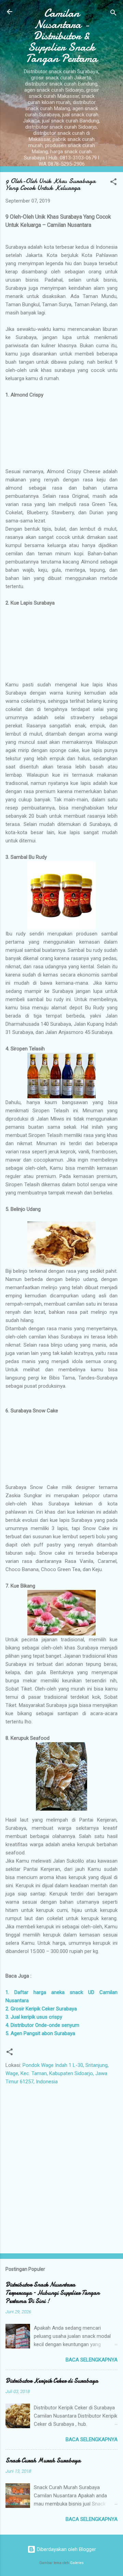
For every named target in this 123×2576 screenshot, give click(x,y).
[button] (113, 183)
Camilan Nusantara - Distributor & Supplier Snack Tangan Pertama (61, 36)
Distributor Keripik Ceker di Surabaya (52, 2381)
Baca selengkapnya (92, 2360)
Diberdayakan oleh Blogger (66, 2549)
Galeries (77, 2563)
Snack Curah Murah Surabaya (43, 2461)
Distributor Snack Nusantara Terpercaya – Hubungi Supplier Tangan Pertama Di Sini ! (52, 2293)
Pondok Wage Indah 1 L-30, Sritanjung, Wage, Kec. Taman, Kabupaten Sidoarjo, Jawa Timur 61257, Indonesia (57, 2073)
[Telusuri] (113, 14)
